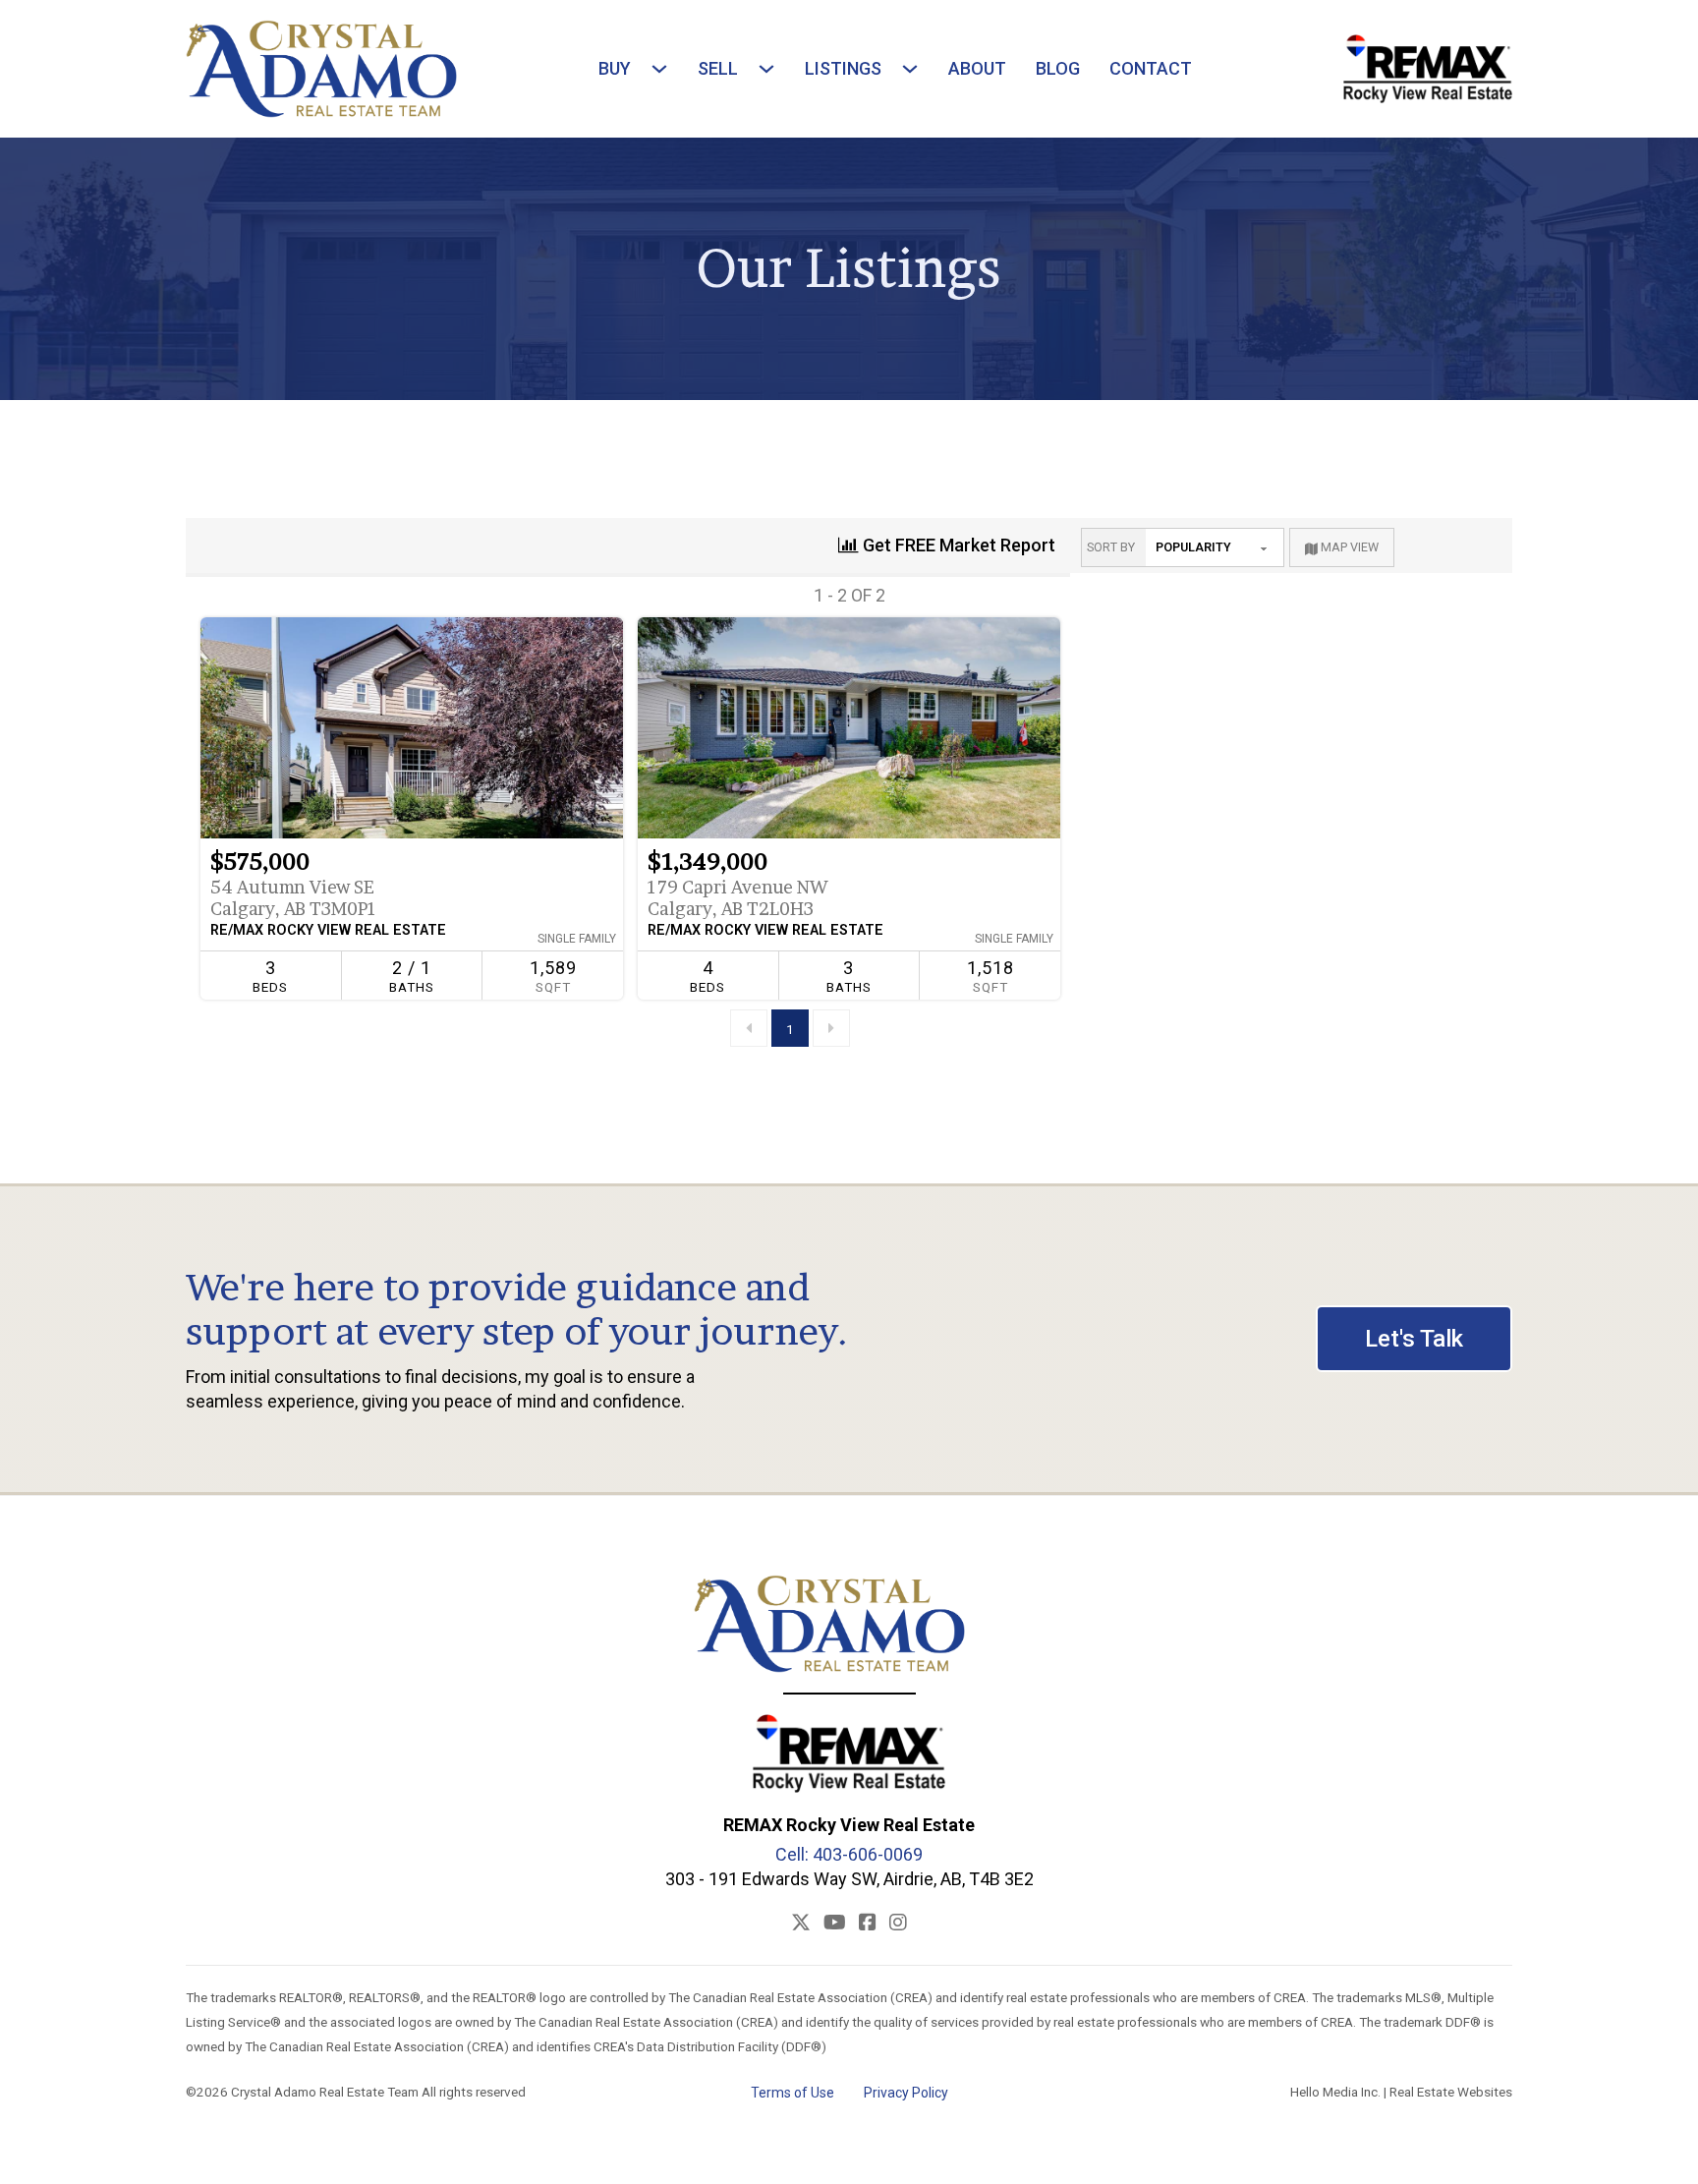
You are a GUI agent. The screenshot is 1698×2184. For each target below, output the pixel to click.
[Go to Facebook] (868, 1923)
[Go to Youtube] (835, 1923)
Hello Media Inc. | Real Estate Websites (1401, 2092)
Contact (1151, 68)
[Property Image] (412, 728)
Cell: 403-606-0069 (849, 1854)
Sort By (1111, 547)
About (977, 68)
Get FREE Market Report (957, 545)
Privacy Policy (906, 2093)
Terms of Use (792, 2093)
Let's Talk (1414, 1339)
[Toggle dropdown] (654, 69)
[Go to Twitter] (801, 1923)
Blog (1058, 68)
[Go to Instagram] (898, 1923)
